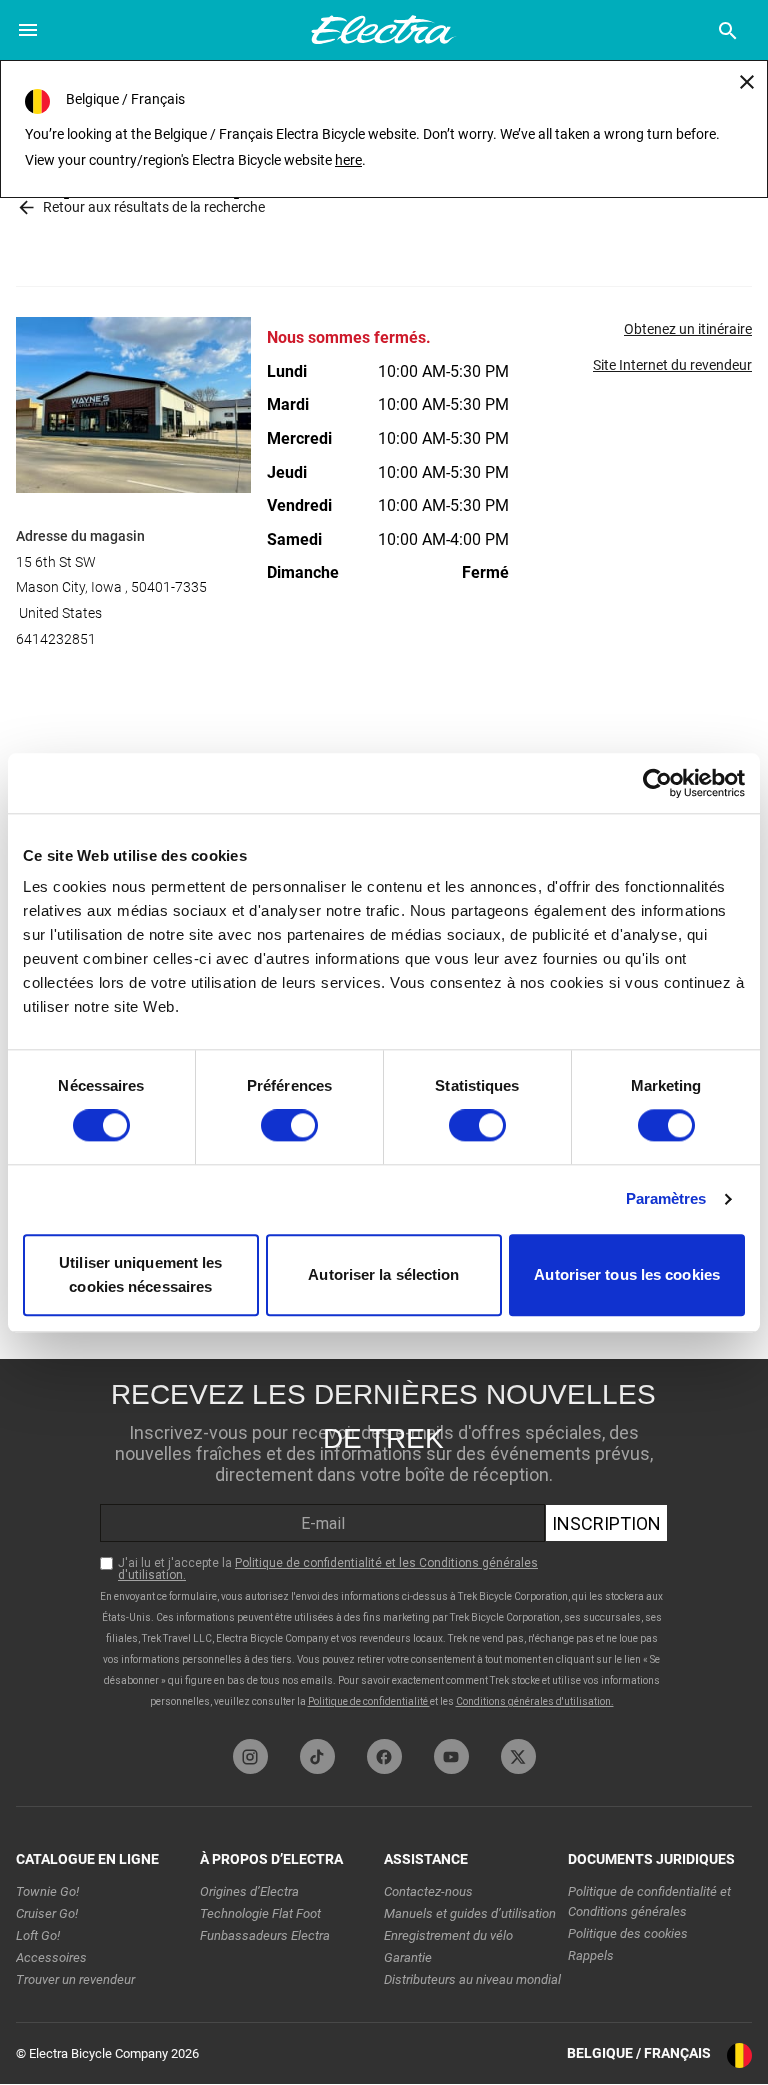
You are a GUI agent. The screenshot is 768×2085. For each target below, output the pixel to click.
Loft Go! (38, 1935)
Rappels (591, 1955)
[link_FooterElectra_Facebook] (384, 1756)
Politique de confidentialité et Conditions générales (649, 1901)
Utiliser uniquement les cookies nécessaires (140, 1274)
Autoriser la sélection (383, 1274)
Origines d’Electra (249, 1891)
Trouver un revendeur (75, 1979)
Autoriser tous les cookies (627, 1274)
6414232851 (56, 639)
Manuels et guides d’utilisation (470, 1913)
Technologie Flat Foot (260, 1913)
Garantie (408, 1957)
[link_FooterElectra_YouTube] (451, 1756)
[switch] (289, 1126)
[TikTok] (317, 1756)
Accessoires (51, 1957)
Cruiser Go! (47, 1913)
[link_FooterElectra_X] (518, 1756)
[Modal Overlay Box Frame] (384, 1544)
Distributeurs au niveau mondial (472, 1979)
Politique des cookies (628, 1933)
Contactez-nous (428, 1891)
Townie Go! (47, 1891)
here (348, 160)
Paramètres (666, 1199)
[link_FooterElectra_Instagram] (250, 1756)
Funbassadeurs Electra (265, 1935)
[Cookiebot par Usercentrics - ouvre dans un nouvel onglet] (657, 783)
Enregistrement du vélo (448, 1935)
